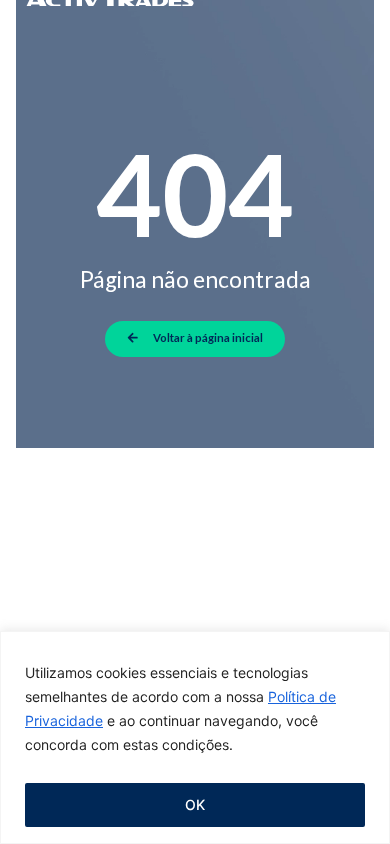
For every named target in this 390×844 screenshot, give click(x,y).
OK (195, 804)
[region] (195, 737)
